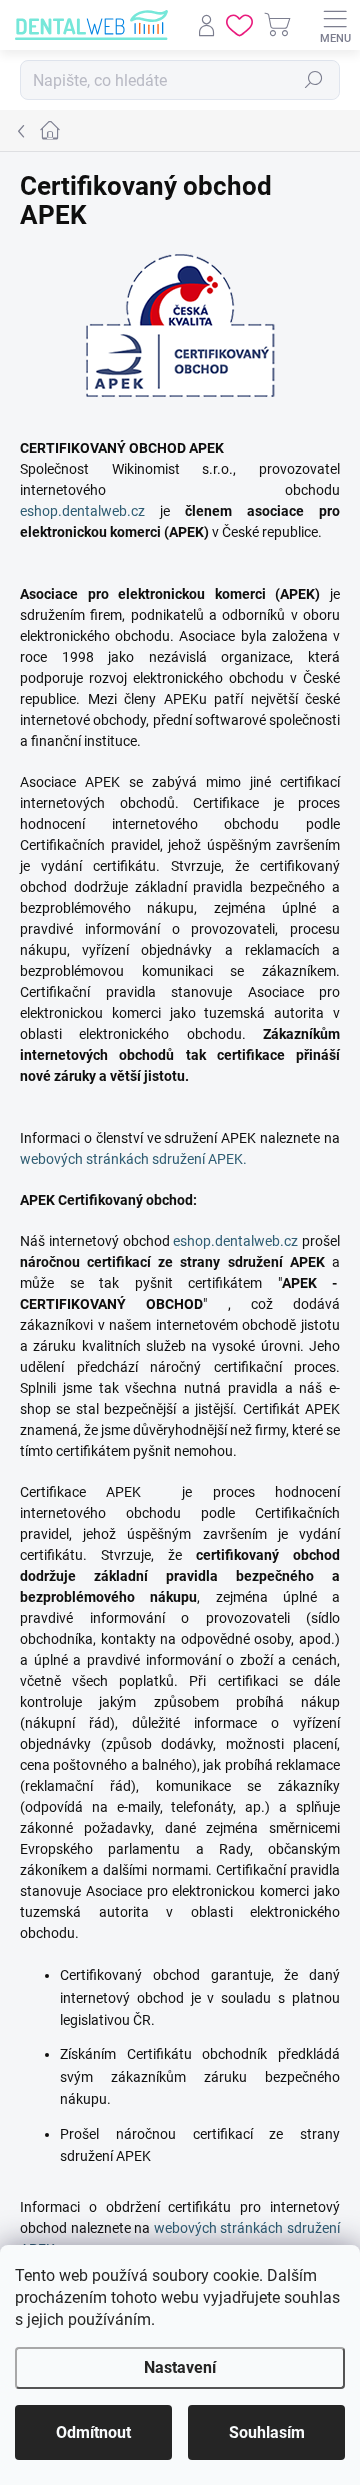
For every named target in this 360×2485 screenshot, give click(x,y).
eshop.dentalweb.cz (82, 511)
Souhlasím (267, 2432)
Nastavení (180, 2367)
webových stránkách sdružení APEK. (133, 1159)
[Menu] (335, 25)
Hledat (314, 80)
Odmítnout (93, 2432)
